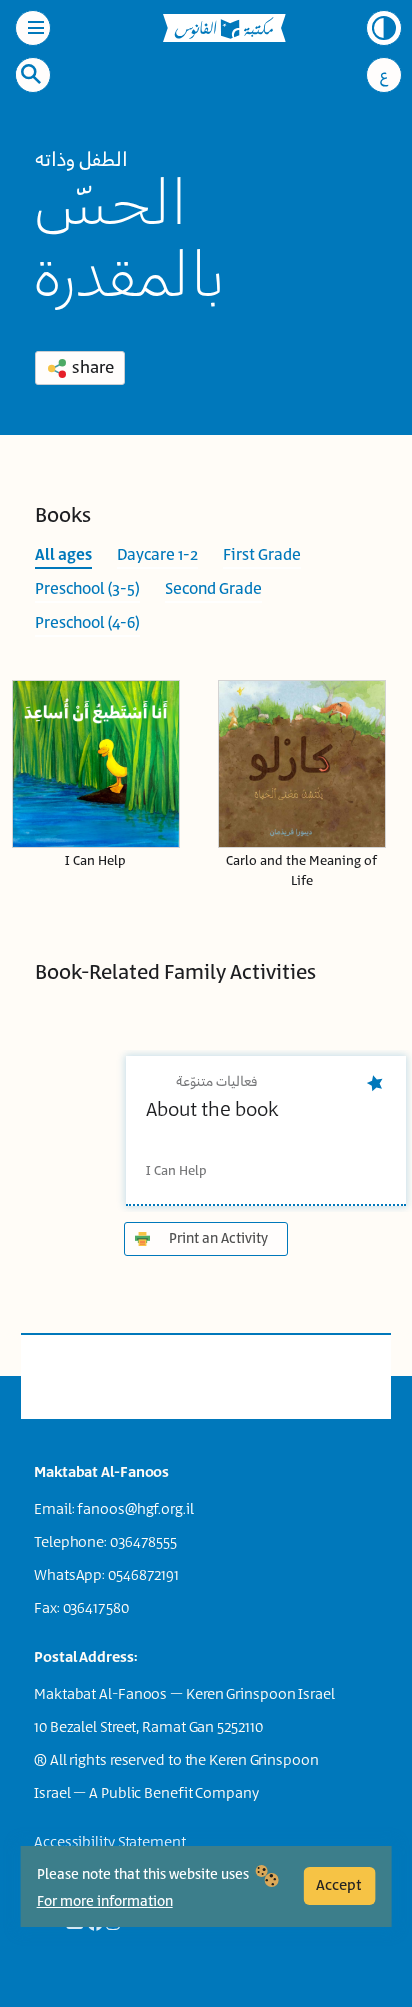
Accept (339, 1885)
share (93, 368)
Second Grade (213, 589)
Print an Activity (218, 1239)
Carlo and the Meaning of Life (301, 871)
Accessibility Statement (110, 1842)
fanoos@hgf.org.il (135, 1509)
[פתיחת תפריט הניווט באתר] (33, 28)
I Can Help (95, 861)
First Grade (262, 555)
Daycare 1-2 (157, 555)
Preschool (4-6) (87, 623)
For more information (105, 1902)
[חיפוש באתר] (31, 74)
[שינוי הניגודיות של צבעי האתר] (384, 28)
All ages (63, 555)
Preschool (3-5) (87, 589)
